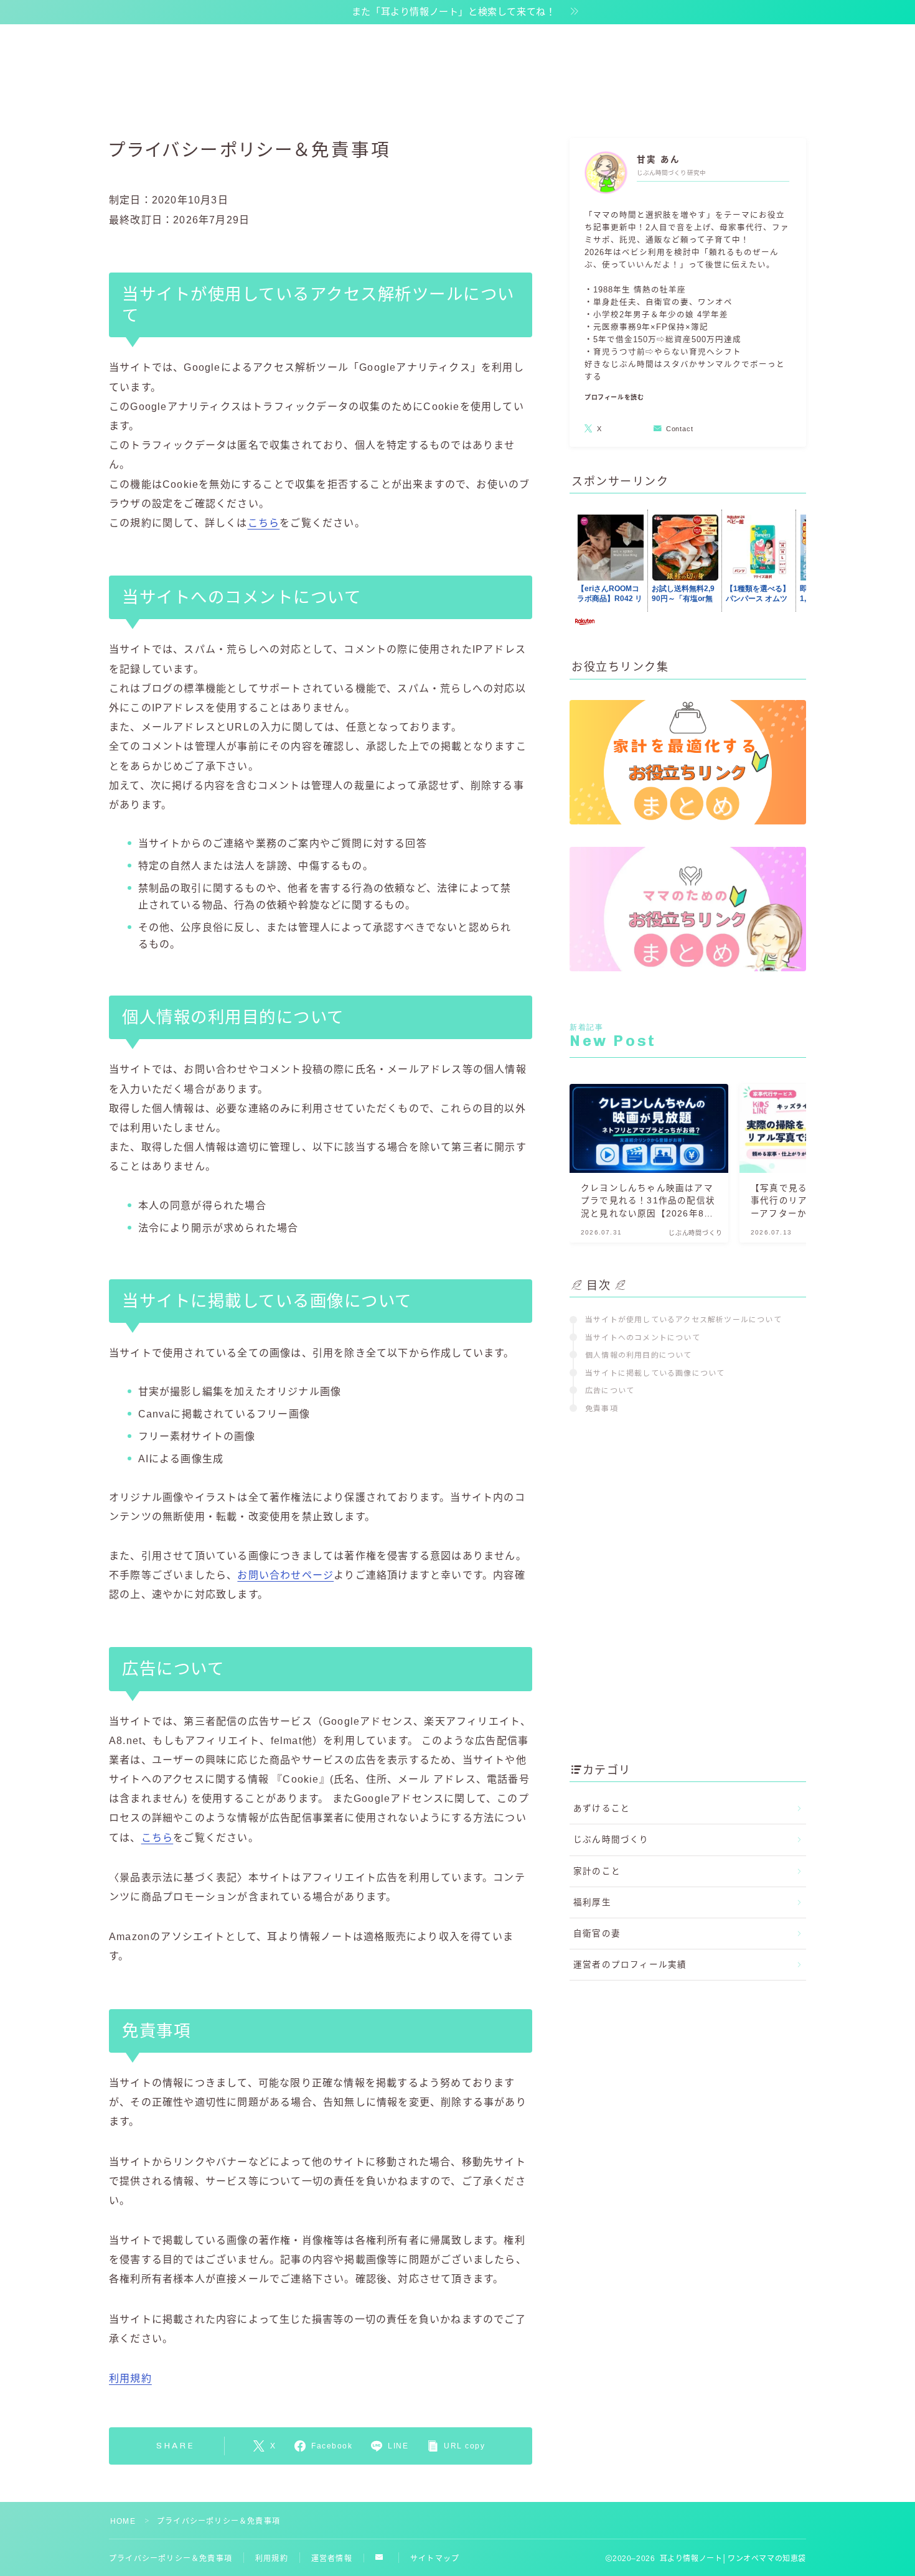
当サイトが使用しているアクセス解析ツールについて (683, 1319)
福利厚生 (592, 1902)
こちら (264, 523)
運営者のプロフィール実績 (630, 1965)
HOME (123, 2521)
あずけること (602, 1808)
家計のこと (597, 1871)
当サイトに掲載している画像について (655, 1372)
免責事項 (602, 1408)
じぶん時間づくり (611, 1840)
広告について (610, 1390)
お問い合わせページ (285, 1575)
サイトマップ (435, 2559)
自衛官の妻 (597, 1934)
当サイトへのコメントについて (643, 1337)
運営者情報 (332, 2559)
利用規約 (130, 2378)
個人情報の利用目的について (639, 1354)
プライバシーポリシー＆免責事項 (171, 2559)
